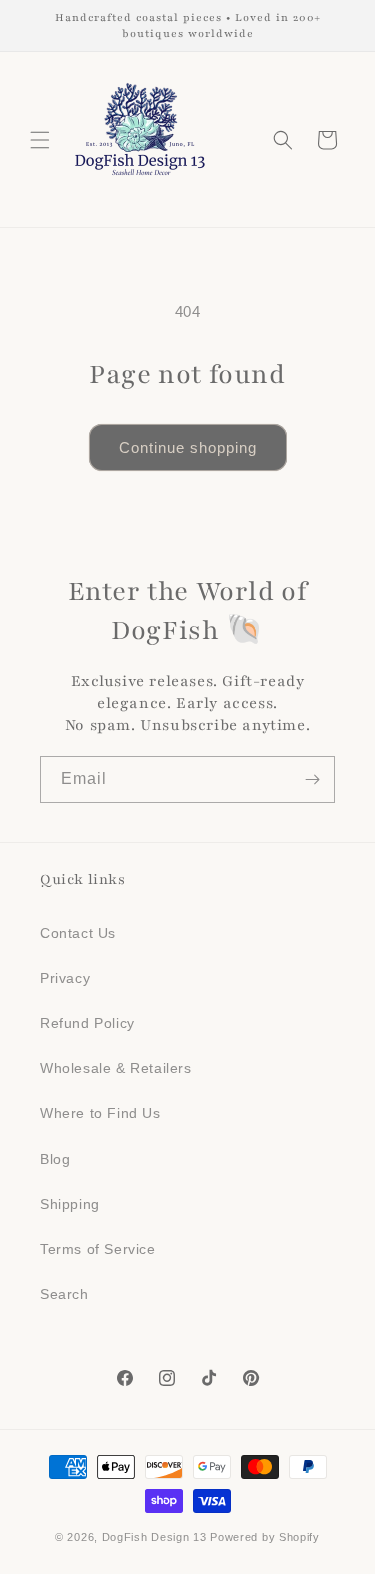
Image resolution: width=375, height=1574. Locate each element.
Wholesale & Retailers (116, 1068)
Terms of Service (98, 1249)
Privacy (65, 978)
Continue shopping (188, 447)
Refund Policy (87, 1023)
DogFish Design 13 (154, 1537)
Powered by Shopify (265, 1537)
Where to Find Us (100, 1113)
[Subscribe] (312, 779)
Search (64, 1294)
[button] (40, 140)
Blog (55, 1159)
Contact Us (78, 933)
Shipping (70, 1204)
